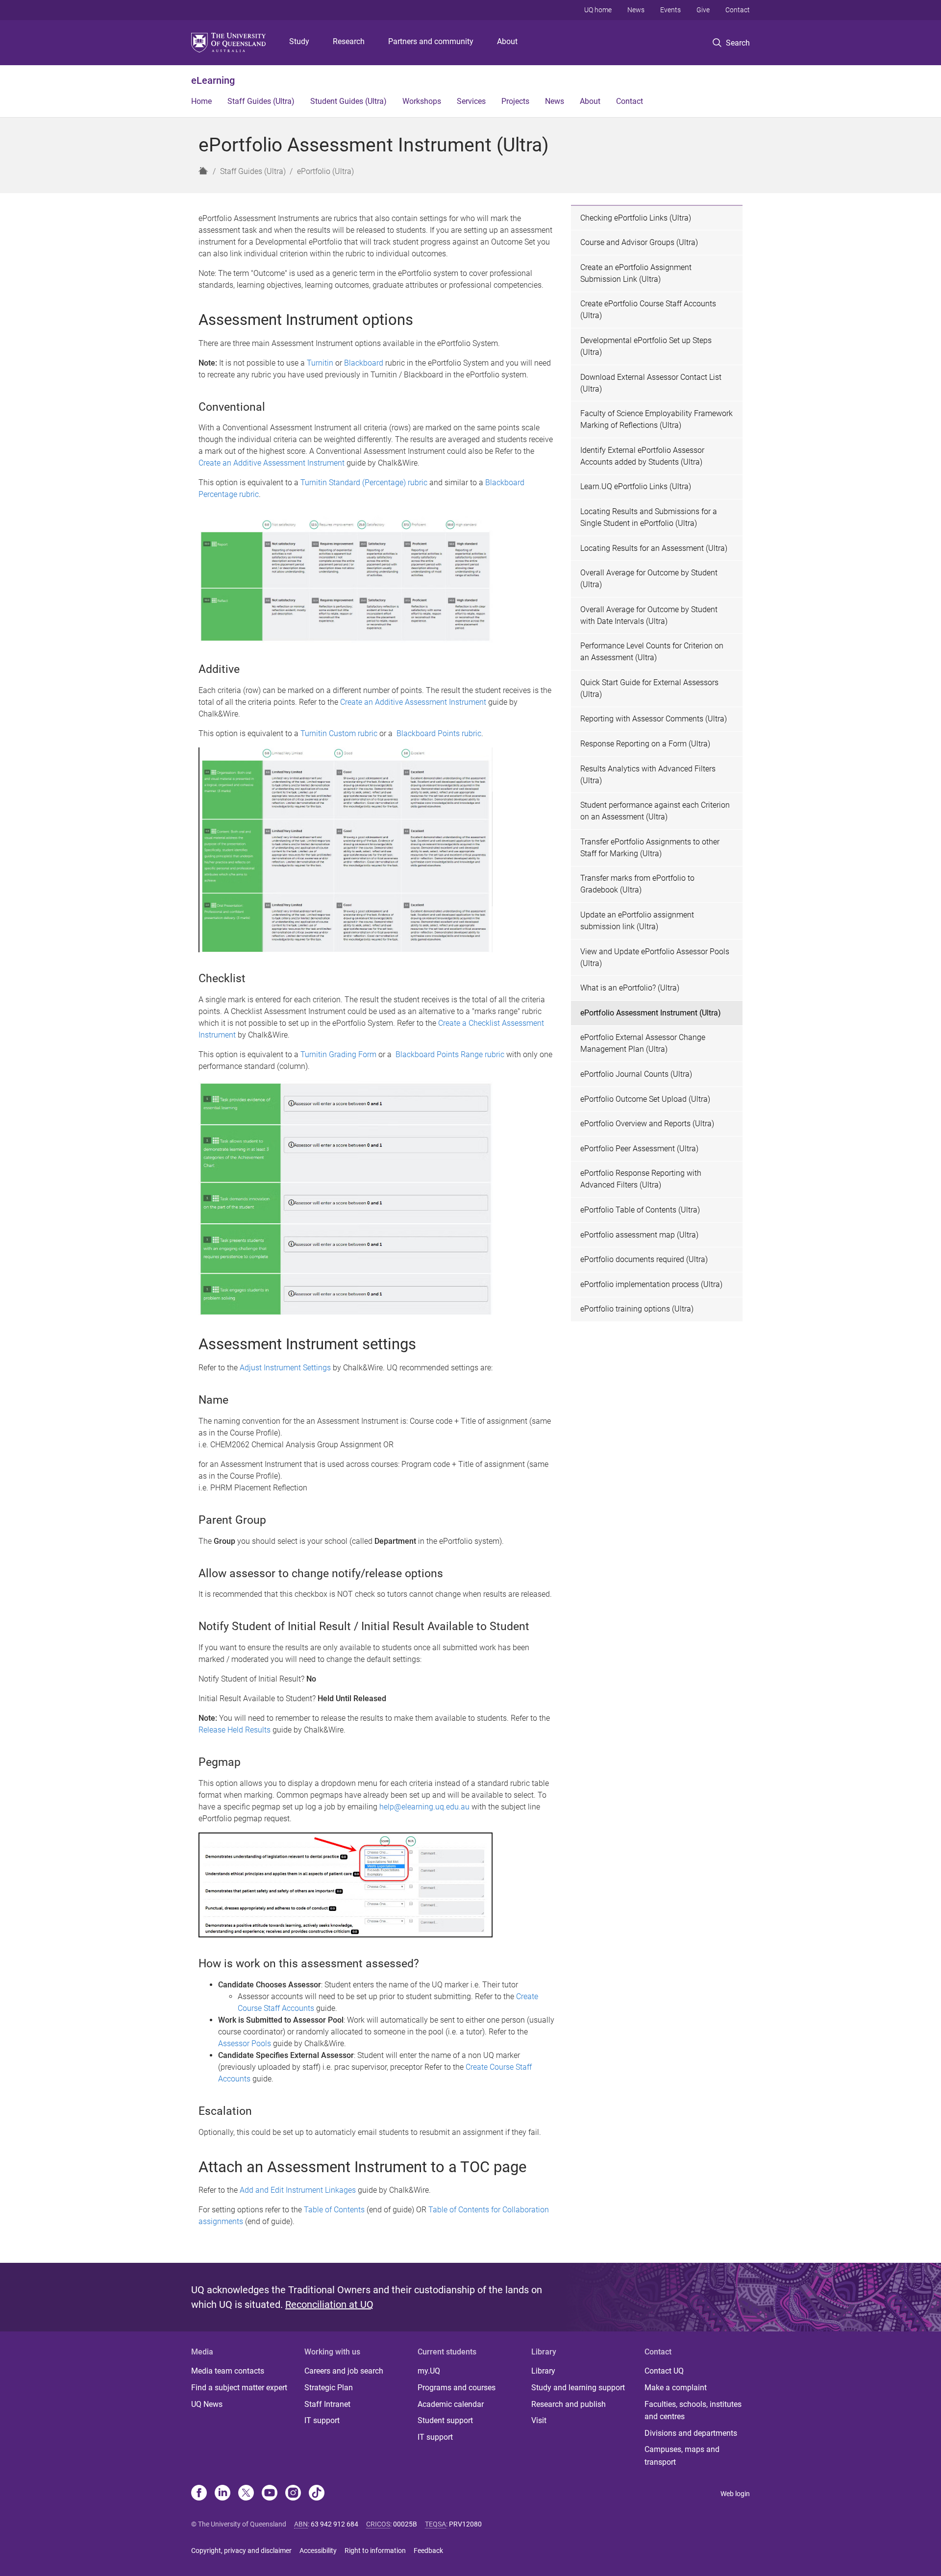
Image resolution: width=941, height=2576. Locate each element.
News (636, 10)
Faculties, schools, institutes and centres (693, 2411)
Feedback (428, 2551)
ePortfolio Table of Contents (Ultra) (640, 1210)
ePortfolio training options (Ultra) (637, 1309)
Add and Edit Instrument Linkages (298, 2190)
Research (349, 41)
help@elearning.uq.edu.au (424, 1807)
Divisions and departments (691, 2433)
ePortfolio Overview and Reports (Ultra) (647, 1124)
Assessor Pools (245, 2043)
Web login (735, 2494)
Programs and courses (457, 2388)
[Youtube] (270, 2494)
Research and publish (569, 2404)
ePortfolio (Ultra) (325, 171)
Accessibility (318, 2551)
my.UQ (429, 2371)
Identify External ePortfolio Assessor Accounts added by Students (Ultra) (642, 456)
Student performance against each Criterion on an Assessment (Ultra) (655, 811)
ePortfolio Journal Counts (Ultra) (636, 1074)
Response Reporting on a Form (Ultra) (645, 744)
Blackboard (364, 363)
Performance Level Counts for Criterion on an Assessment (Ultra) (652, 652)
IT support (322, 2420)
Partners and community (431, 41)
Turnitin (320, 363)
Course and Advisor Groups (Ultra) (639, 242)
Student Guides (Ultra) (348, 101)
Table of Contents (334, 2210)
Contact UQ (664, 2371)
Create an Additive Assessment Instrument (272, 463)
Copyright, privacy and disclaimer (241, 2551)
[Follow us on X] (246, 2494)
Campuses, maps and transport (682, 2456)
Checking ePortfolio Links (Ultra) (636, 218)
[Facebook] (199, 2494)
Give (703, 10)
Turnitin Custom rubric (339, 733)
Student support (445, 2420)
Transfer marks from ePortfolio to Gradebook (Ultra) (637, 884)
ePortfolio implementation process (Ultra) (651, 1284)
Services (471, 101)
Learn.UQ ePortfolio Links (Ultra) (636, 486)
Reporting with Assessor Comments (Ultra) (654, 719)
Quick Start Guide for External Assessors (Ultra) (649, 688)
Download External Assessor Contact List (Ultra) (651, 383)
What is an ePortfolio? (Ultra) (630, 988)
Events (670, 10)
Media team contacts (228, 2371)
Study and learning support (578, 2388)
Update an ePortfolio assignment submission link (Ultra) (637, 921)
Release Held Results (235, 1730)
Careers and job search (344, 2371)
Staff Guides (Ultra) (261, 101)
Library (543, 2371)
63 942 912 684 (334, 2524)
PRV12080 (465, 2524)
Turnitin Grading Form (338, 1054)
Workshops (422, 101)
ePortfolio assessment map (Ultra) (639, 1235)
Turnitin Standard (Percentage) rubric (364, 483)
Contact (738, 10)
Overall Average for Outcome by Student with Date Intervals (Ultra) (649, 615)
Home (201, 101)
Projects (515, 101)
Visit (539, 2420)
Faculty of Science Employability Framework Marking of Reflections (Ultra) (656, 419)
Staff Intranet (327, 2404)
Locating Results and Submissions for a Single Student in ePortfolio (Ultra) (649, 517)
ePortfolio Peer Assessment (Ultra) (639, 1149)
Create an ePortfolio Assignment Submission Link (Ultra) (636, 273)
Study (299, 41)
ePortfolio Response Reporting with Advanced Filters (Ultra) (641, 1179)
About (507, 41)
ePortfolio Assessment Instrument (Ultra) (651, 1013)
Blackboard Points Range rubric (450, 1054)
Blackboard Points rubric (439, 733)
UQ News (207, 2404)
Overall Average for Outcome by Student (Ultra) (649, 579)
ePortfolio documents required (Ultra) (644, 1259)
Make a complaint (676, 2388)
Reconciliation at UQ (329, 2304)
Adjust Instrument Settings (285, 1368)
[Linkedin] (223, 2494)
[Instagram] (293, 2494)
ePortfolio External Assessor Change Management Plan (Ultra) (643, 1043)
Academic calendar (451, 2404)
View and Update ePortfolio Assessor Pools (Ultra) (655, 957)
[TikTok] (317, 2494)
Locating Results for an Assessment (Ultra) (654, 548)
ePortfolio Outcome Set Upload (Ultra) (645, 1099)
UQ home (598, 10)
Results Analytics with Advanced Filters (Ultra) (648, 775)
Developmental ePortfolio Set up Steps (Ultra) (646, 346)
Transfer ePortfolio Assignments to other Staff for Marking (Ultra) (650, 848)
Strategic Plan (329, 2388)
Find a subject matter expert (239, 2388)
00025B (405, 2524)
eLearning (213, 80)
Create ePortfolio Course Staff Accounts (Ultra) (648, 310)
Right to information (375, 2551)
